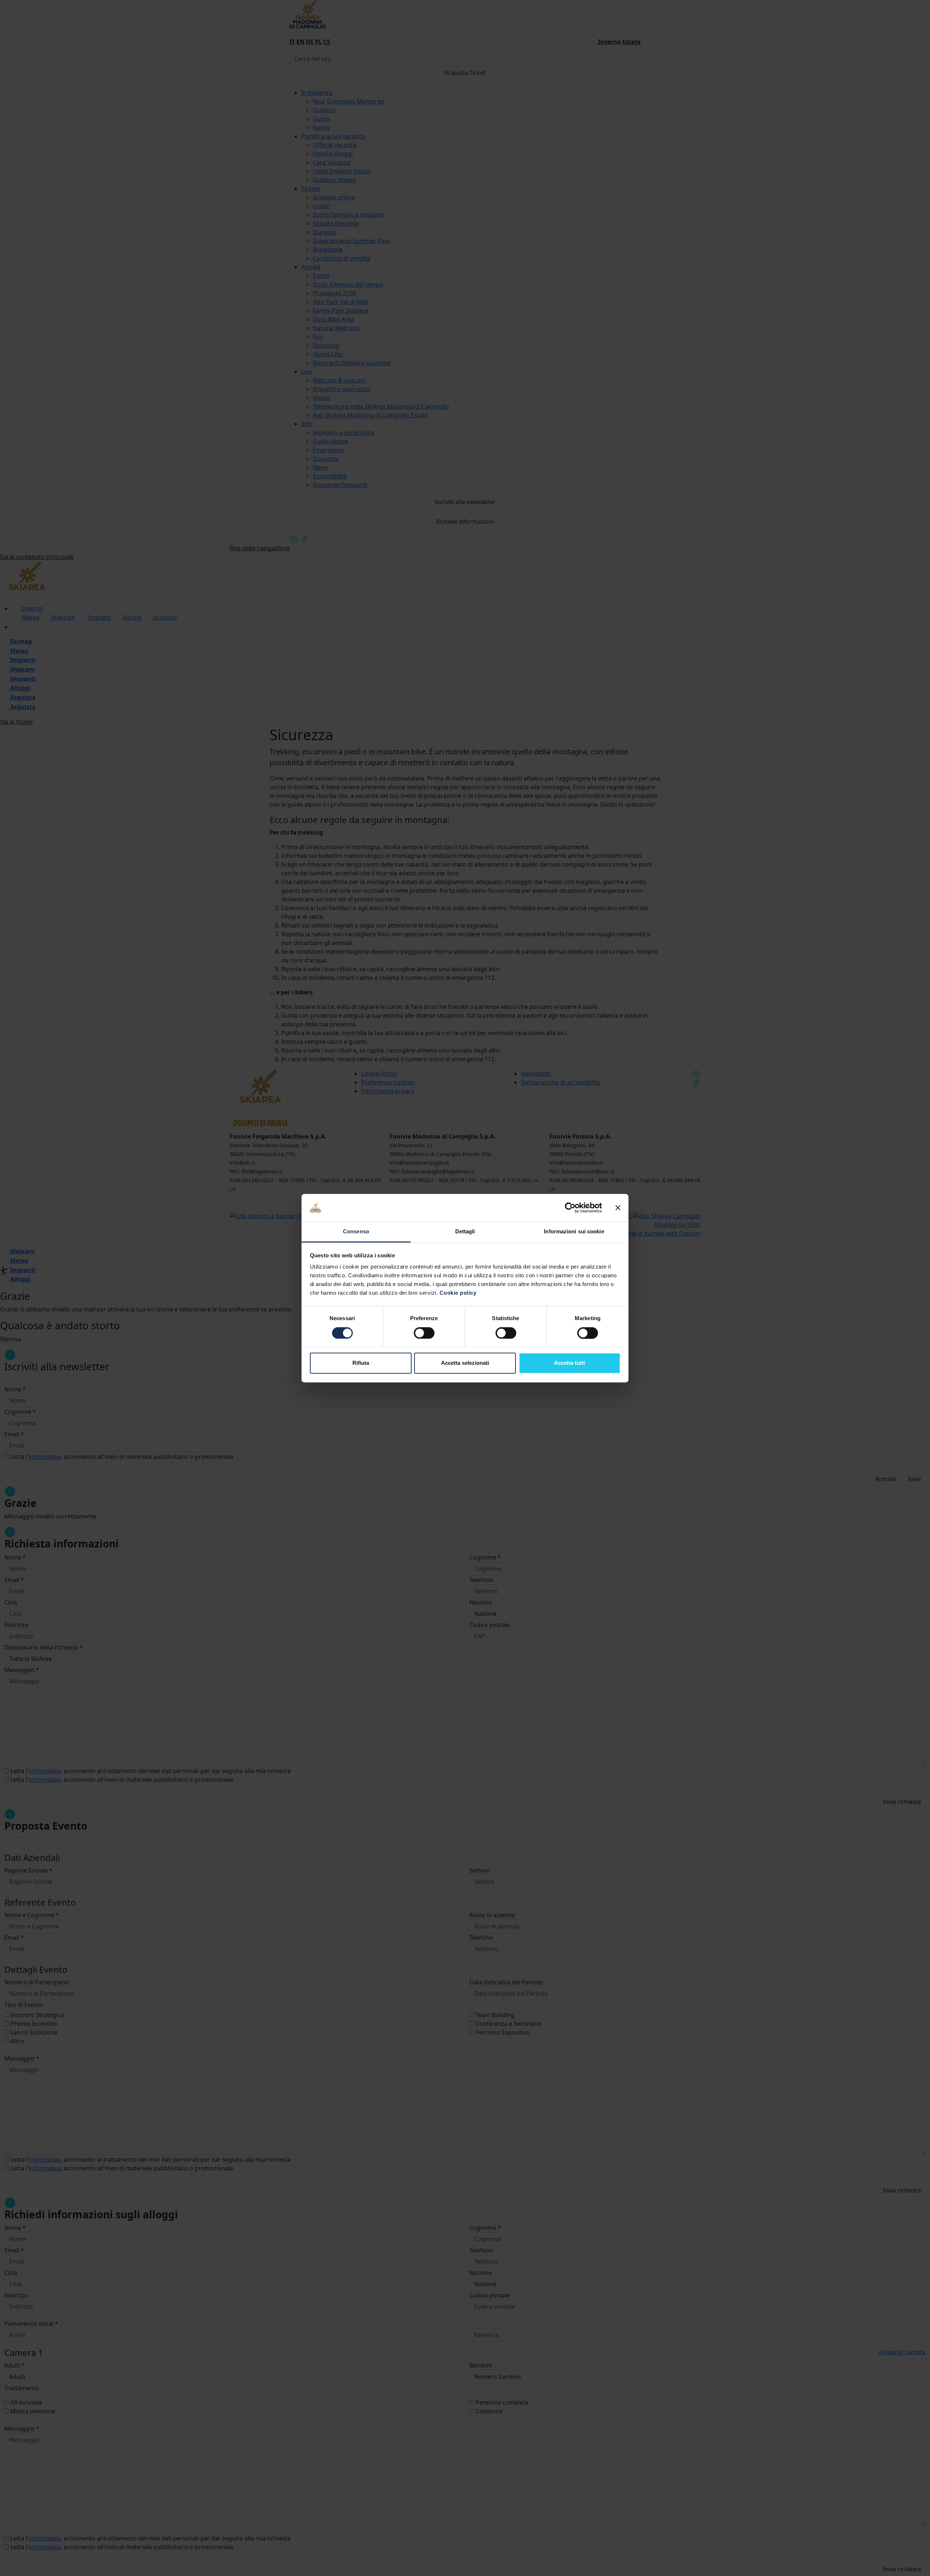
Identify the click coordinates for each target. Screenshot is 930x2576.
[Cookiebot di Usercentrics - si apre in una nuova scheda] (570, 1208)
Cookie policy (458, 1293)
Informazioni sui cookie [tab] (574, 1232)
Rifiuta (361, 1363)
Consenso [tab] (356, 1232)
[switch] (424, 1333)
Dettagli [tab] (465, 1232)
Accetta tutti (569, 1363)
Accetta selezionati (465, 1363)
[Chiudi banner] (618, 1208)
